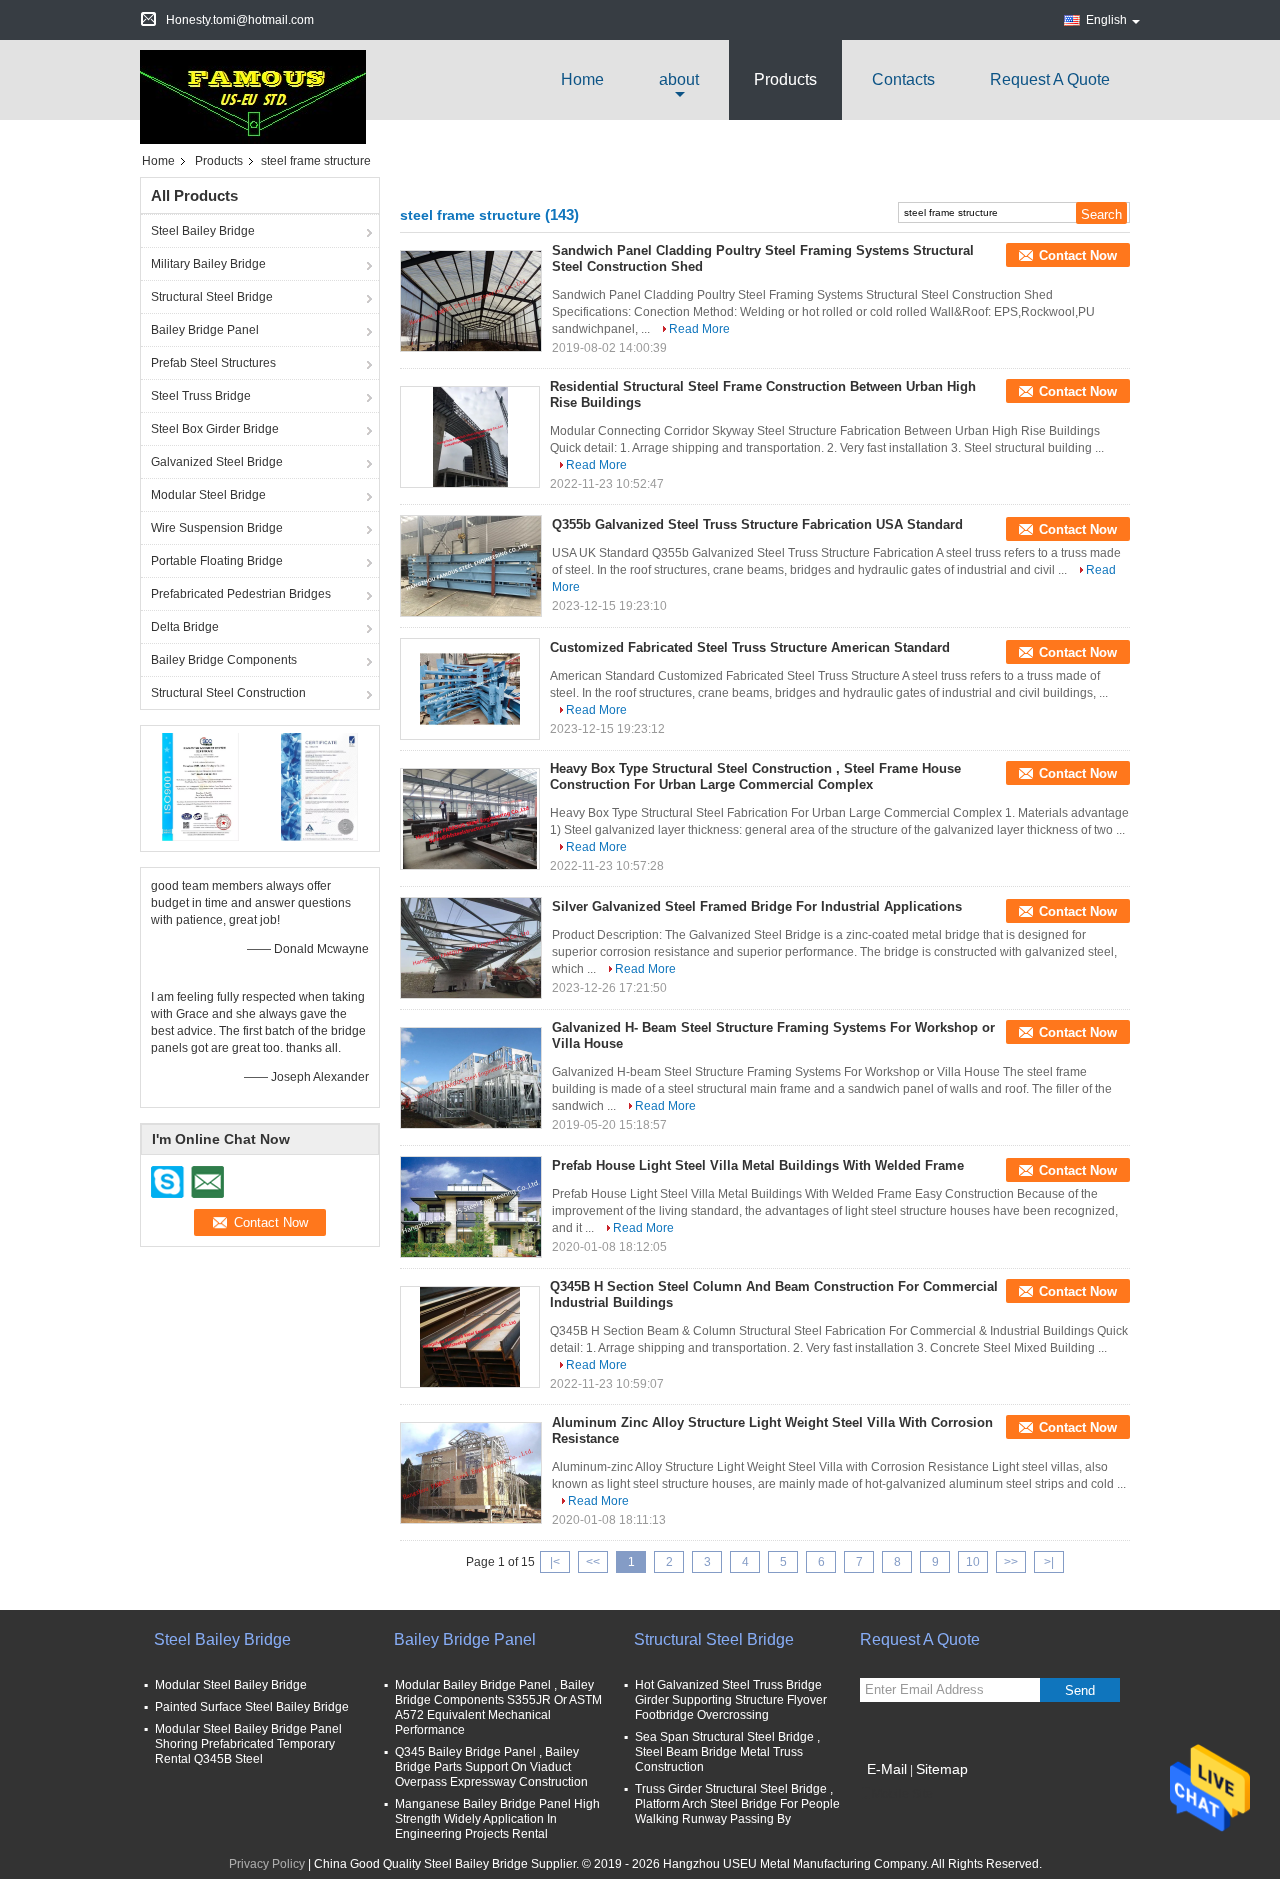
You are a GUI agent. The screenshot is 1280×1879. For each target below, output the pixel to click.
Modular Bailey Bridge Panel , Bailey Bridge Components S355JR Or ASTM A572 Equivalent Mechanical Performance (498, 1707)
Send (1080, 1690)
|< (555, 1562)
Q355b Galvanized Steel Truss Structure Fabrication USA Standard (757, 524)
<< (593, 1562)
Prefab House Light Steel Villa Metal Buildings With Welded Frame (758, 1165)
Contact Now (1078, 255)
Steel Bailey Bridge (203, 231)
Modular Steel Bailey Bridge (231, 1685)
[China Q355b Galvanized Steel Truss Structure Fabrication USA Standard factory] (471, 566)
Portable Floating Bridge (217, 561)
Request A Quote (1050, 79)
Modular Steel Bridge (208, 495)
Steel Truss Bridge (201, 396)
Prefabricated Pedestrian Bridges (241, 594)
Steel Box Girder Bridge (215, 429)
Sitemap (942, 1769)
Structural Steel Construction (228, 693)
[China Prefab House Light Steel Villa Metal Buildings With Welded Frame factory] (471, 1207)
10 (973, 1562)
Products (785, 79)
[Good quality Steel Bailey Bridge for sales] (200, 786)
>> (1011, 1562)
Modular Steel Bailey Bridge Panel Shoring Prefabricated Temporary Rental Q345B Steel (248, 1744)
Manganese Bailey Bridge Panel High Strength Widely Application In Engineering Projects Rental (497, 1819)
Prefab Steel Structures (213, 363)
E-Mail (887, 1769)
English (1106, 20)
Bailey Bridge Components (224, 660)
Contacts (903, 79)
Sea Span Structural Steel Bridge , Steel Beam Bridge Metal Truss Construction (727, 1752)
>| (1049, 1562)
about (679, 79)
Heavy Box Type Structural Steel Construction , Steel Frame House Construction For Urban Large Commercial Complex (755, 776)
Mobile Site (902, 1794)
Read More (699, 329)
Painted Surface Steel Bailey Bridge (252, 1707)
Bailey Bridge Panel (205, 330)
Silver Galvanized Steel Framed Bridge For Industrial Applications (757, 906)
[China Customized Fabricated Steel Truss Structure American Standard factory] (470, 689)
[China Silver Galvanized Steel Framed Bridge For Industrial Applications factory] (471, 948)
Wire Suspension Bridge (217, 528)
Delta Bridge (185, 627)
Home (582, 79)
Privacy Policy (267, 1864)
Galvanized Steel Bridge (217, 462)
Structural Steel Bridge (212, 297)
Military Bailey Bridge (208, 264)
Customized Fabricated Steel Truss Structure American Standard (750, 647)
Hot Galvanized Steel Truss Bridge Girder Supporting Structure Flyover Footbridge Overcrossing (731, 1700)
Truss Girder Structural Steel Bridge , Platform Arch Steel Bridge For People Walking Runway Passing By (737, 1804)
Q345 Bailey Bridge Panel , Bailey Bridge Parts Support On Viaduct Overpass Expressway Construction (491, 1767)
